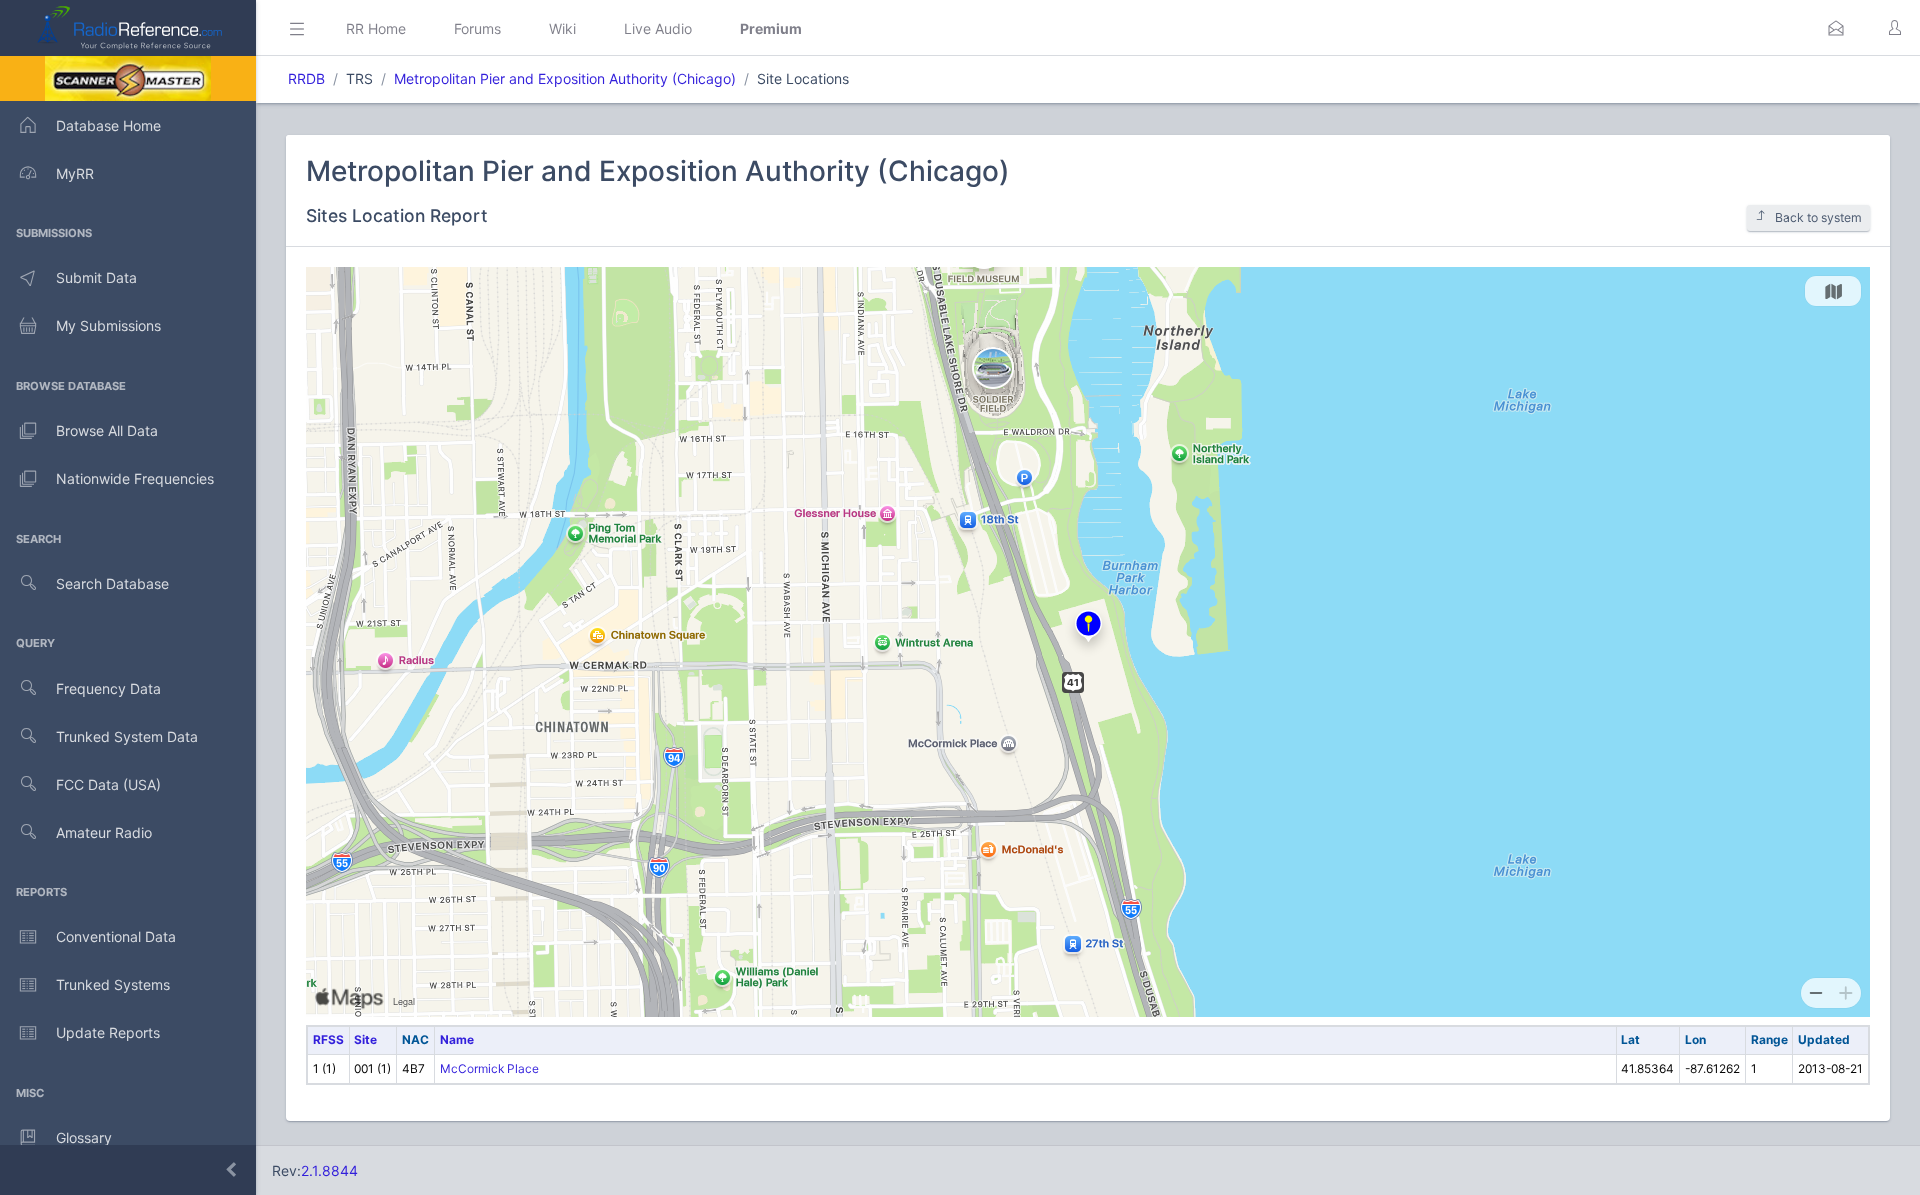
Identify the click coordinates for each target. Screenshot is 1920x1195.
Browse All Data (107, 430)
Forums (477, 28)
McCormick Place (489, 1068)
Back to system (1818, 217)
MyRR (75, 173)
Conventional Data (116, 936)
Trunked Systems (113, 984)
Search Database (112, 583)
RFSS (328, 1039)
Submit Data (96, 277)
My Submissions (108, 325)
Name (457, 1039)
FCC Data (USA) (108, 784)
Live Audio (658, 28)
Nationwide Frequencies (135, 478)
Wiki (562, 28)
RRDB (306, 78)
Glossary (84, 1137)
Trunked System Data (127, 736)
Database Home (108, 125)
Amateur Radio (104, 832)
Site (365, 1039)
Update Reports (108, 1032)
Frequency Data (108, 688)
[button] (1836, 28)
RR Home (376, 28)
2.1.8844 (329, 1170)
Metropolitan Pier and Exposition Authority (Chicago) (565, 78)
